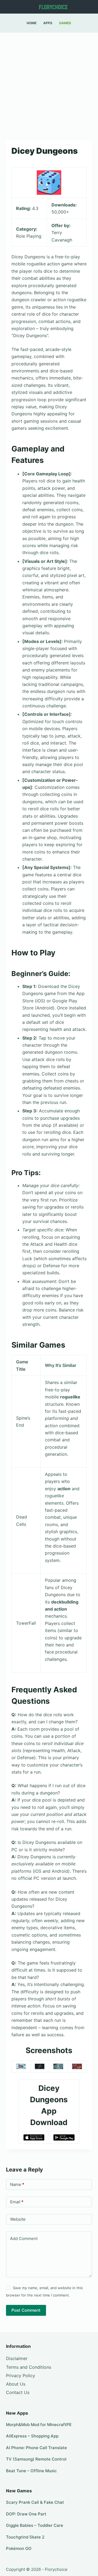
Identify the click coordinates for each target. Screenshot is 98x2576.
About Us (16, 2384)
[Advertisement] (49, 84)
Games (65, 23)
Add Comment (24, 2238)
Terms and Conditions (29, 2367)
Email (17, 2202)
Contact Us (18, 2392)
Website (18, 2219)
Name (17, 2184)
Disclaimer (17, 2358)
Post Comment (26, 2310)
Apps (48, 23)
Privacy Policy (21, 2376)
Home (32, 23)
